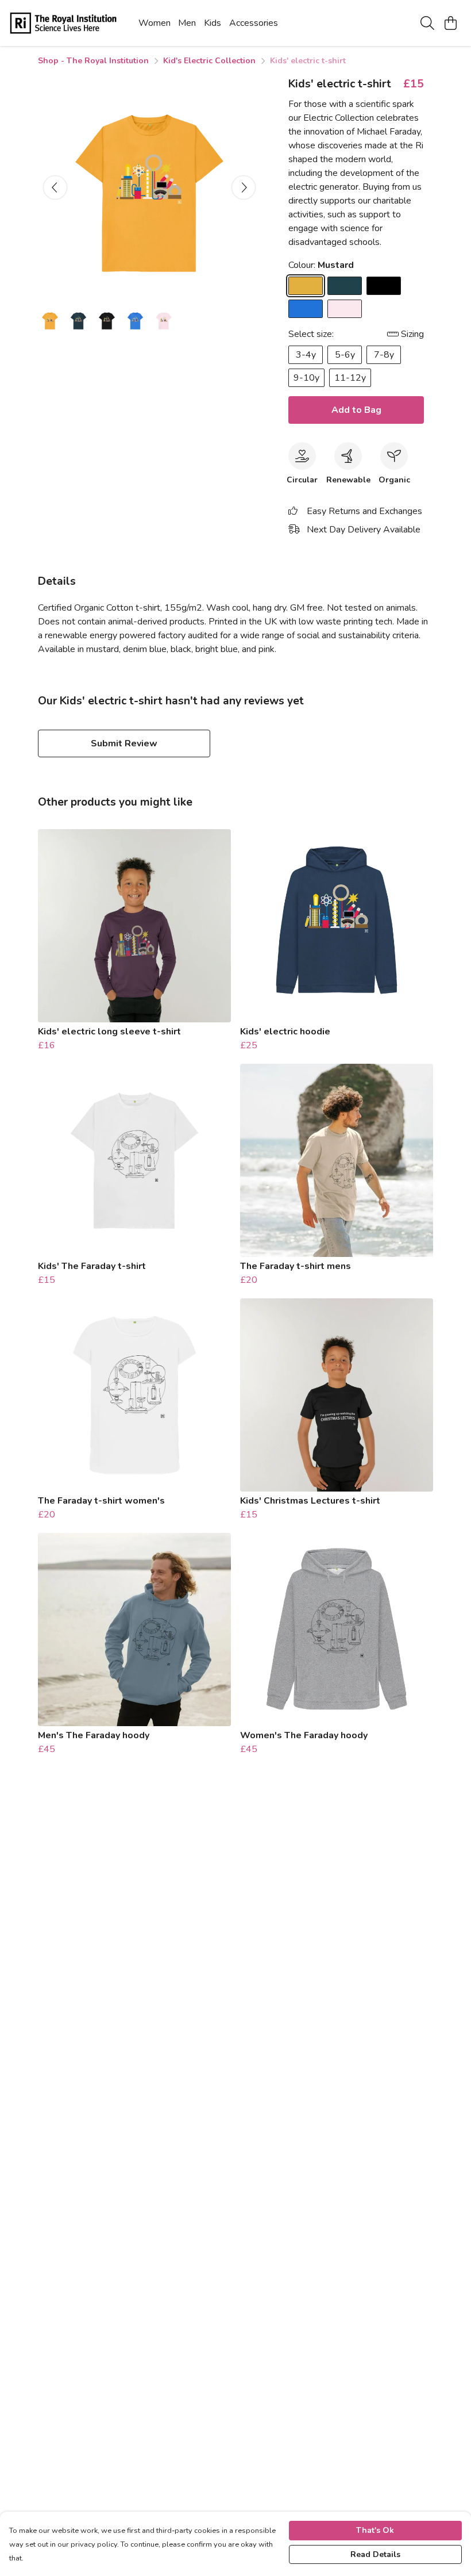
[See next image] (244, 187)
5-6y (345, 355)
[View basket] (450, 23)
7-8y (384, 355)
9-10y (306, 378)
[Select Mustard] (306, 286)
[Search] (427, 23)
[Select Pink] (345, 309)
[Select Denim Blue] (345, 286)
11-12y (350, 378)
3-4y (306, 355)
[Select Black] (384, 286)
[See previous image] (55, 187)
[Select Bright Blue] (306, 309)
